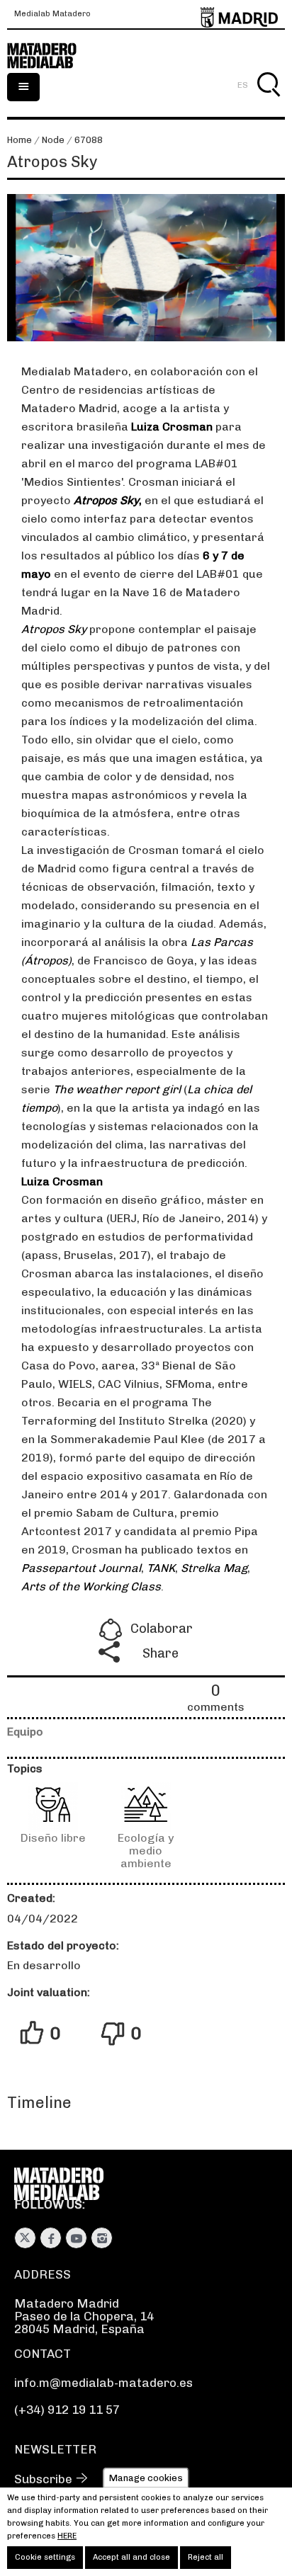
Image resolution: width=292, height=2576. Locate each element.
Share (161, 1653)
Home (19, 140)
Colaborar (162, 1629)
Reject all (206, 2557)
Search (268, 101)
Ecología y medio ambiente (146, 1851)
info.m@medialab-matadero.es (103, 2383)
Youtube (76, 2238)
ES (243, 85)
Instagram (102, 2238)
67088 (89, 140)
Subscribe (43, 2479)
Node (53, 140)
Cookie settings (45, 2557)
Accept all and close (131, 2557)
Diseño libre (53, 1838)
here (67, 2536)
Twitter (25, 2238)
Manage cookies (146, 2477)
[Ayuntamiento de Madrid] (239, 15)
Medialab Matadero (52, 14)
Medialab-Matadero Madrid (50, 56)
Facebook (51, 2238)
